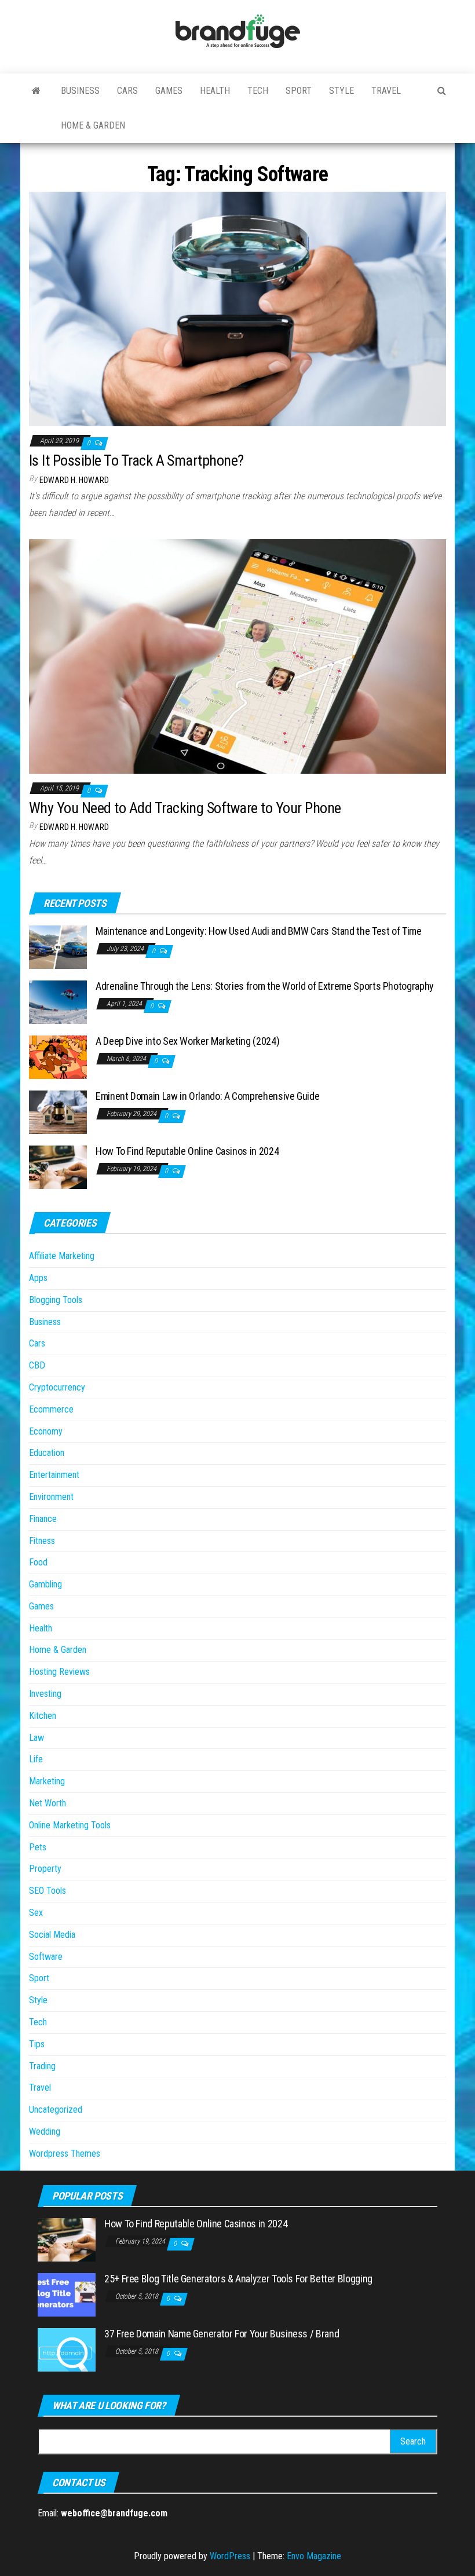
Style (341, 91)
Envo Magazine (314, 2556)
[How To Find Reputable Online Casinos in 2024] (58, 1167)
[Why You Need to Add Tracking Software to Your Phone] (237, 656)
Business (80, 91)
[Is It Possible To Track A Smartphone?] (237, 308)
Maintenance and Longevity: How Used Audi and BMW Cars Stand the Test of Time (259, 931)
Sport (299, 91)
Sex (36, 1913)
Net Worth (47, 1803)
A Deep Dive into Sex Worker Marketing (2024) (187, 1041)
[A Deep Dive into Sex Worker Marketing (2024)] (58, 1057)
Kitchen (43, 1716)
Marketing (47, 1781)
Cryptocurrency (57, 1387)
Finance (43, 1519)
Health (215, 91)
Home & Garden (93, 125)
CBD (37, 1365)
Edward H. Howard (74, 480)
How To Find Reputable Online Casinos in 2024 (187, 1151)
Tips (37, 2044)
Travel (386, 91)
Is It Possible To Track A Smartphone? (136, 460)
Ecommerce (51, 1409)
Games (169, 91)
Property (45, 1869)
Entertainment (54, 1475)
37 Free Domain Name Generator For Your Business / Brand (222, 2334)
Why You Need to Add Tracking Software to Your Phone (185, 808)
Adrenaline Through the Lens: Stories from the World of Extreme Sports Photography (265, 986)
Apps (38, 1278)
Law (36, 1738)
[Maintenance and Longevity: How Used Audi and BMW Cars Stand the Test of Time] (58, 947)
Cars (127, 91)
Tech (258, 91)
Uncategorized (56, 2110)
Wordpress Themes (65, 2154)
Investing (45, 1694)
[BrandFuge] (36, 91)
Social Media (52, 1935)
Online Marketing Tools (70, 1825)
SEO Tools (47, 1891)
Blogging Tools (56, 1300)
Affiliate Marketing (62, 1256)
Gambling (45, 1584)
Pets (38, 1847)
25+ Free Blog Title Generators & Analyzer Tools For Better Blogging (238, 2279)
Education (47, 1453)
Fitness (42, 1541)
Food (38, 1562)
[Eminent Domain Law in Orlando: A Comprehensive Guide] (58, 1112)
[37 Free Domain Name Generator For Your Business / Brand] (67, 2349)
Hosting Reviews (59, 1672)
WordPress (230, 2556)
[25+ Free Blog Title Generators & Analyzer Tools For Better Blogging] (67, 2294)
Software (46, 1957)
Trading (42, 2066)
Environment (51, 1497)
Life (36, 1759)
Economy (46, 1431)
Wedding (45, 2132)
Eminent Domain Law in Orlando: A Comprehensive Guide (207, 1096)
